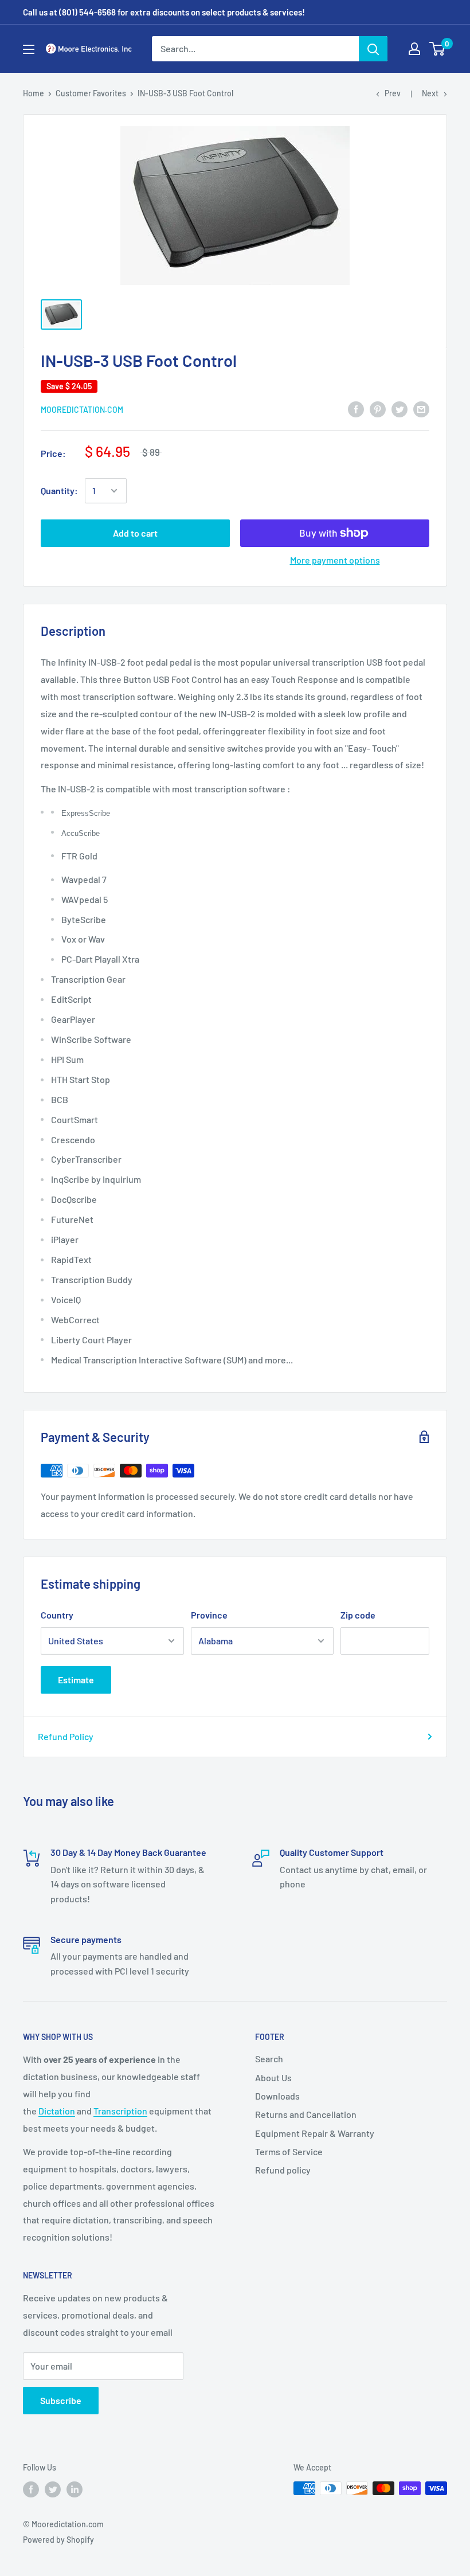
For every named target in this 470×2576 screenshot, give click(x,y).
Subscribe (61, 2400)
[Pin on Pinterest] (378, 409)
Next (430, 93)
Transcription (120, 2111)
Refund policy (283, 2170)
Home (34, 93)
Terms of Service (289, 2151)
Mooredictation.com (82, 410)
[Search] (373, 49)
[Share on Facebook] (356, 409)
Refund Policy (66, 1736)
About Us (273, 2077)
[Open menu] (29, 49)
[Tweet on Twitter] (399, 409)
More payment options (335, 560)
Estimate (76, 1680)
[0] (438, 49)
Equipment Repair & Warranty (315, 2133)
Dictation (57, 2111)
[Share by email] (421, 409)
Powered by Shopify (58, 2540)
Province (209, 1615)
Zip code (358, 1615)
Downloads (277, 2096)
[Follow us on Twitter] (53, 2489)
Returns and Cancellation (306, 2114)
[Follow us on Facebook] (31, 2489)
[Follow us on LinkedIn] (75, 2489)
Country (57, 1615)
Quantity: (59, 490)
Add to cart (135, 533)
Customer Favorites (91, 93)
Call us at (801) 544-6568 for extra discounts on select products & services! (164, 12)
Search (269, 2059)
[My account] (414, 49)
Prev (393, 93)
